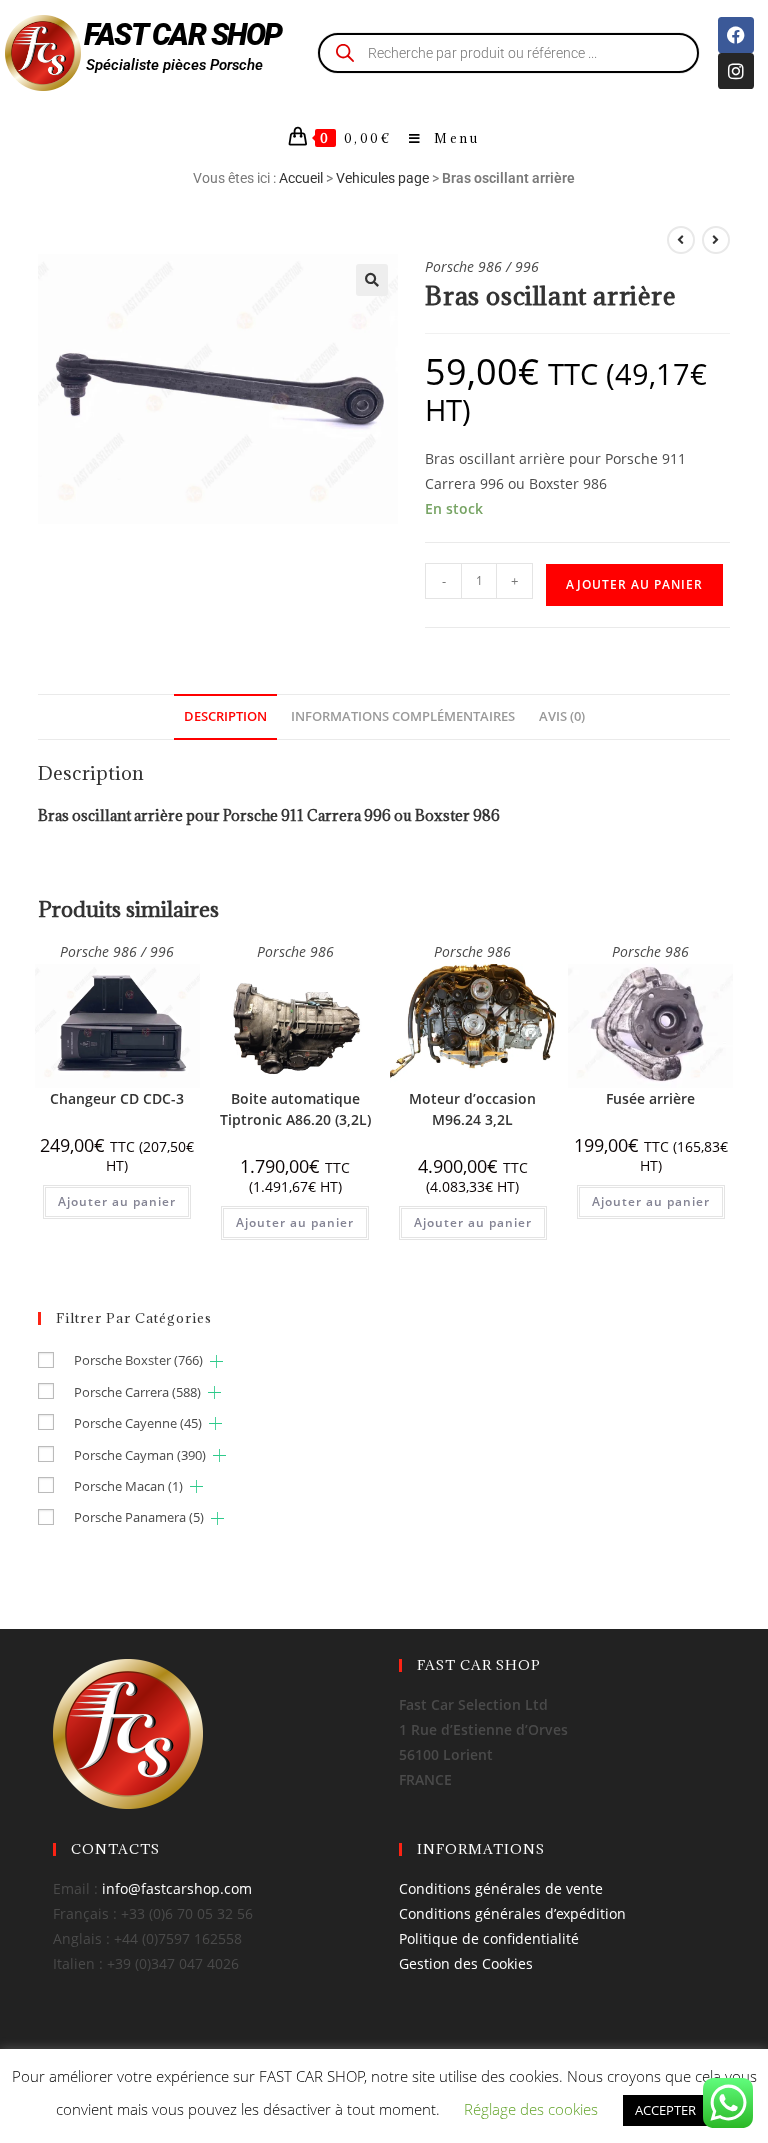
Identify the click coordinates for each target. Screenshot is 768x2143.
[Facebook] (736, 35)
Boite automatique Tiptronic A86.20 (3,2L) (295, 1109)
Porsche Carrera (137, 1392)
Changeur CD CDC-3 (117, 1098)
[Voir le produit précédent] (681, 240)
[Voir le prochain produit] (716, 240)
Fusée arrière (650, 1098)
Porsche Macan (128, 1486)
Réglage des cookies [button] (531, 2109)
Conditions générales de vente (501, 1888)
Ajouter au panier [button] (117, 1201)
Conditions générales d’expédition (512, 1913)
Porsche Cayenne (138, 1423)
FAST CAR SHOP (183, 34)
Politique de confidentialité (489, 1938)
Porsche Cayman (140, 1455)
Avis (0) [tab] (562, 716)
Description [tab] (225, 716)
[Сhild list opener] (216, 1361)
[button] (372, 280)
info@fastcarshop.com (177, 1888)
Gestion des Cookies (466, 1963)
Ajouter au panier (634, 584)
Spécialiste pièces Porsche (174, 65)
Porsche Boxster (138, 1360)
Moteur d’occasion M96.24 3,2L (472, 1109)
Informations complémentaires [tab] (403, 716)
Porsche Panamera (139, 1517)
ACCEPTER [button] (665, 2110)
